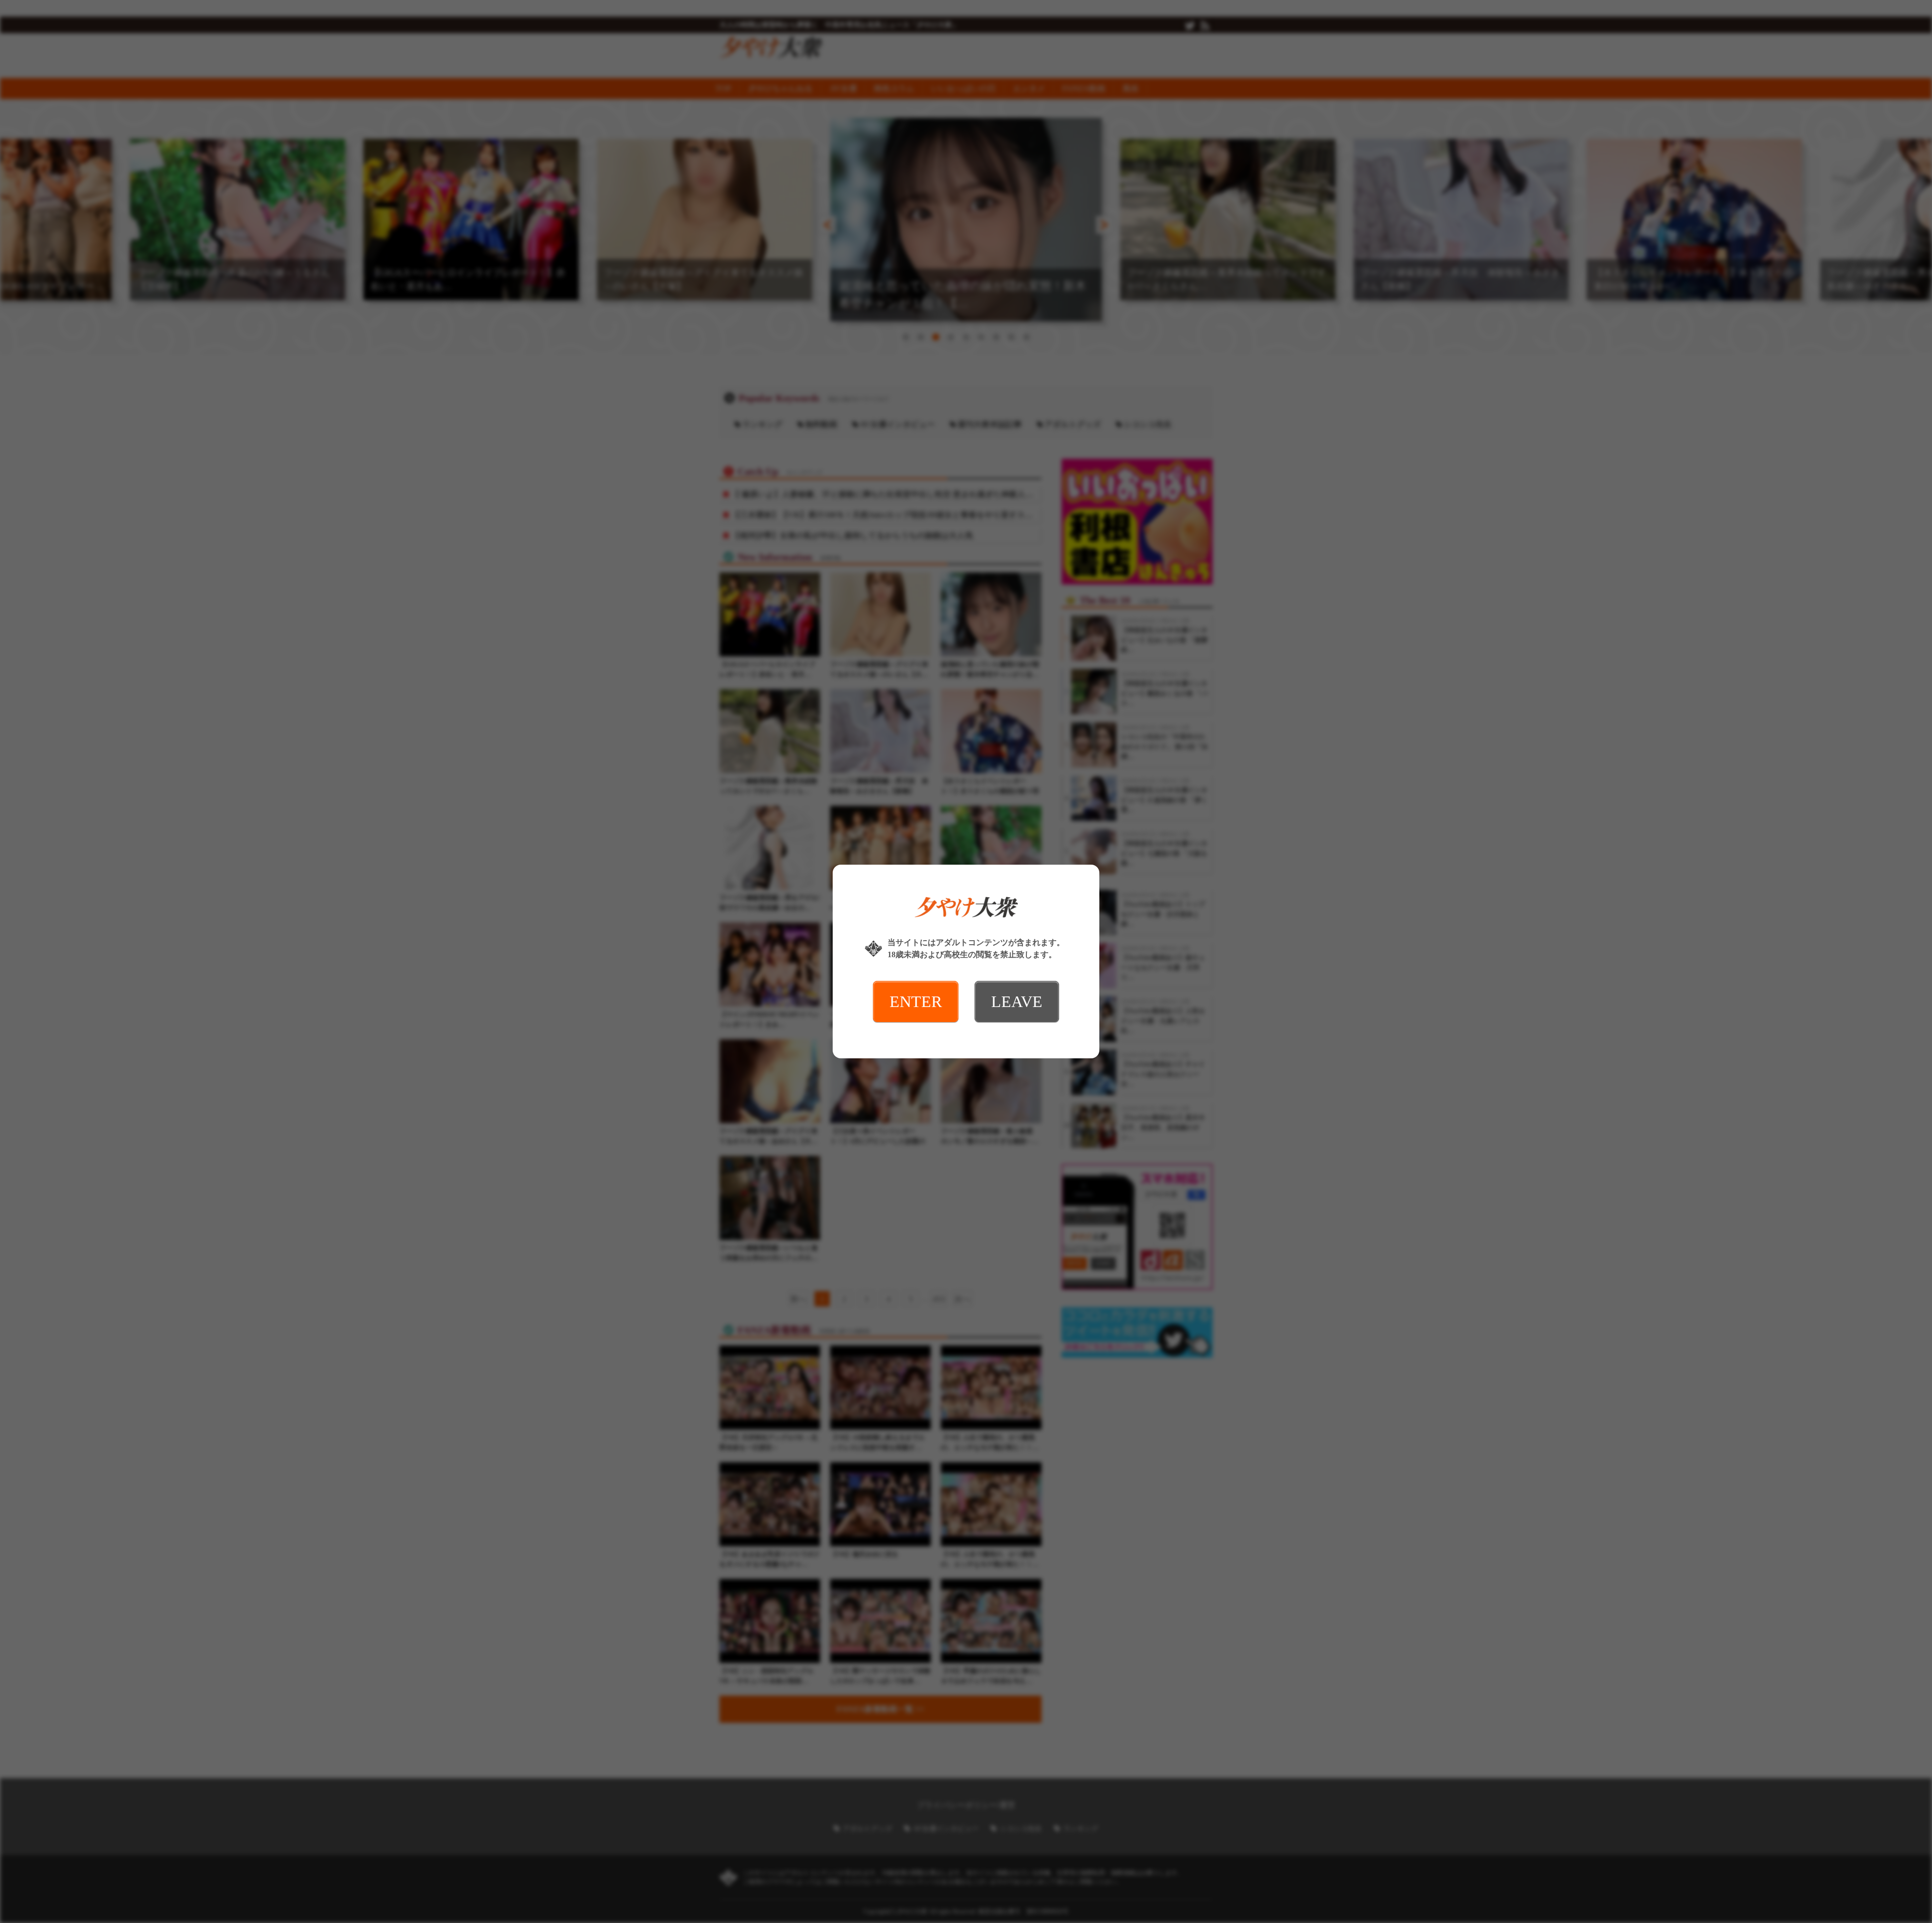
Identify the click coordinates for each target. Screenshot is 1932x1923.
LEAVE (1017, 1001)
